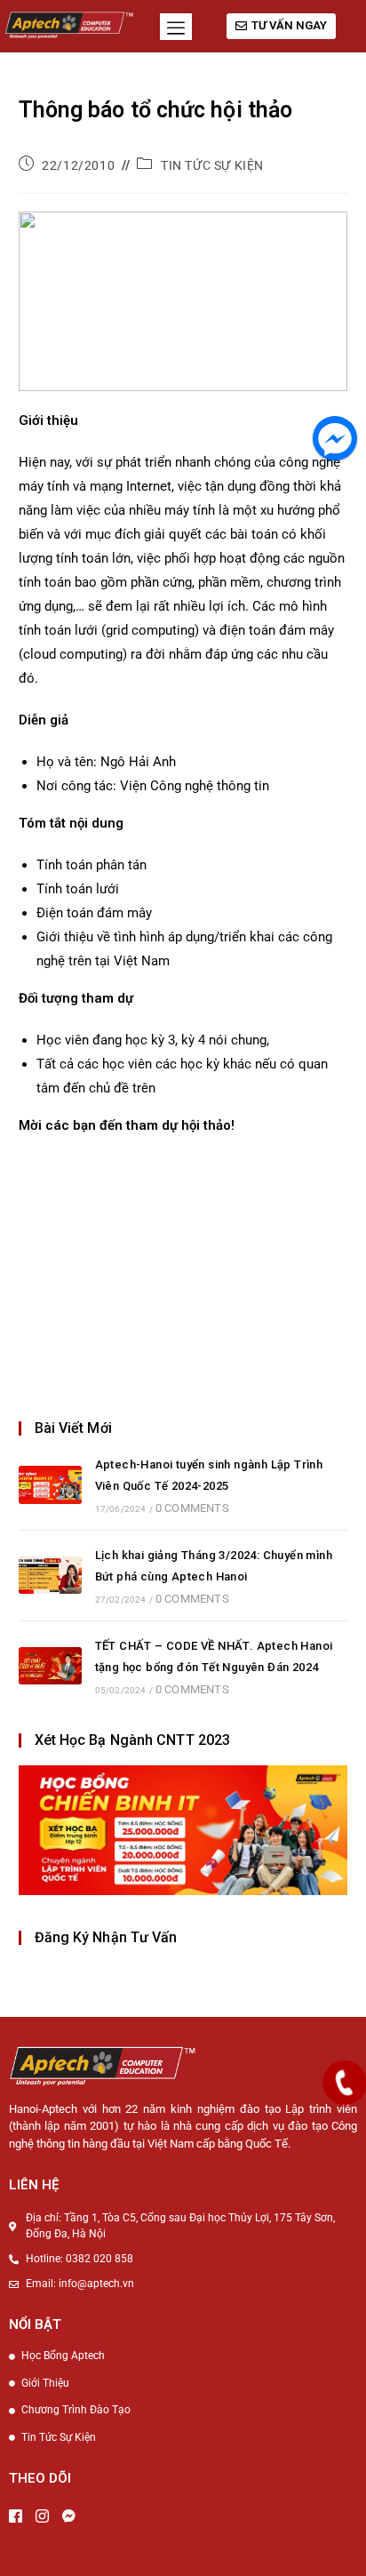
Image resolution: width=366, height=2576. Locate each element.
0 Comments (192, 1508)
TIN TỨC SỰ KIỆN (212, 165)
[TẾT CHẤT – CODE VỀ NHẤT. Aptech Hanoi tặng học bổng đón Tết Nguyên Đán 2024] (50, 1666)
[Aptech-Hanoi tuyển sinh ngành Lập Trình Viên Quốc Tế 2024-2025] (50, 1485)
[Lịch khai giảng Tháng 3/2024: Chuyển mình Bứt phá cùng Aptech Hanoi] (50, 1576)
